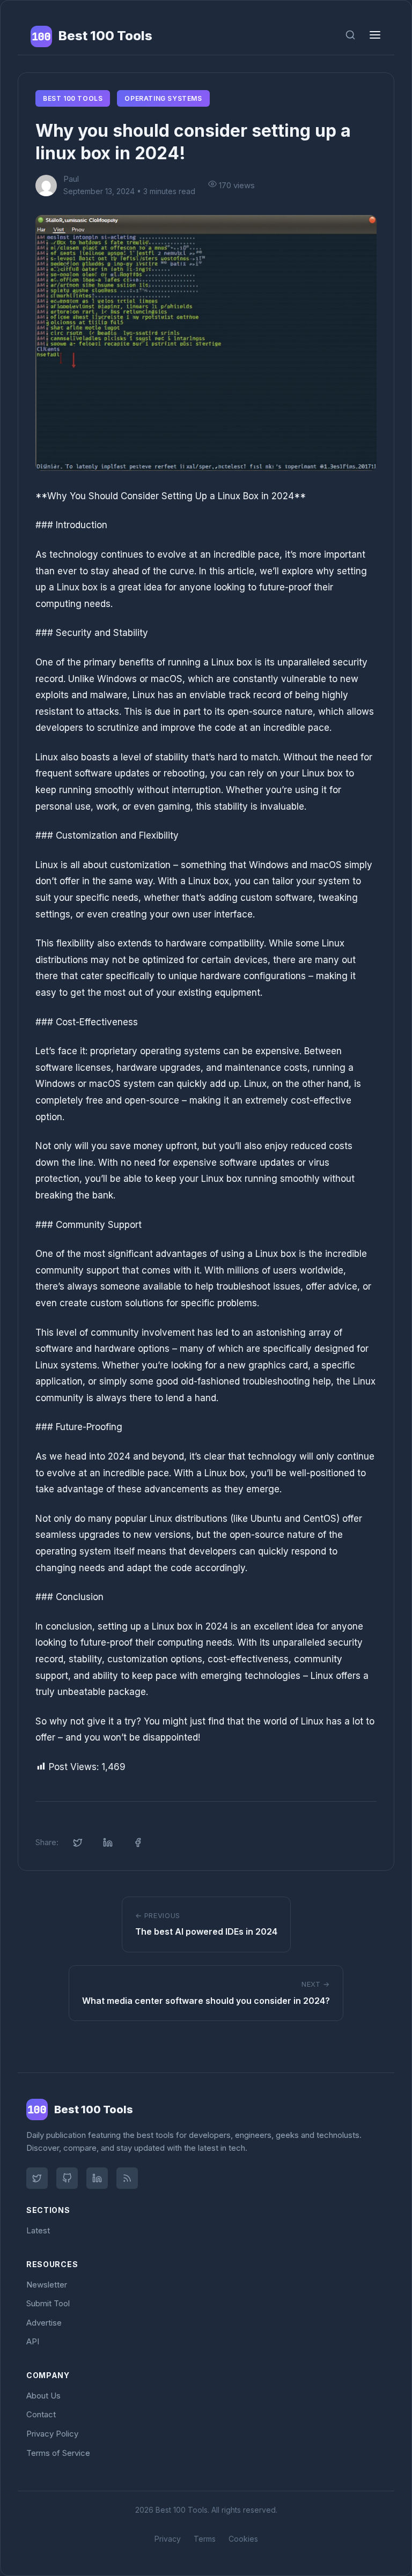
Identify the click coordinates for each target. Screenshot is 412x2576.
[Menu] (375, 36)
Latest (38, 2230)
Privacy (168, 2539)
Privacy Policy (52, 2434)
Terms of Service (58, 2453)
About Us (43, 2396)
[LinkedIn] (97, 2178)
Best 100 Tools (73, 98)
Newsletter (47, 2285)
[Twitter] (37, 2178)
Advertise (44, 2323)
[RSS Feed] (127, 2178)
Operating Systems (163, 98)
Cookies (243, 2539)
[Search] (350, 36)
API (33, 2341)
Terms (205, 2539)
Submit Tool (48, 2303)
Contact (41, 2414)
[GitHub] (67, 2178)
